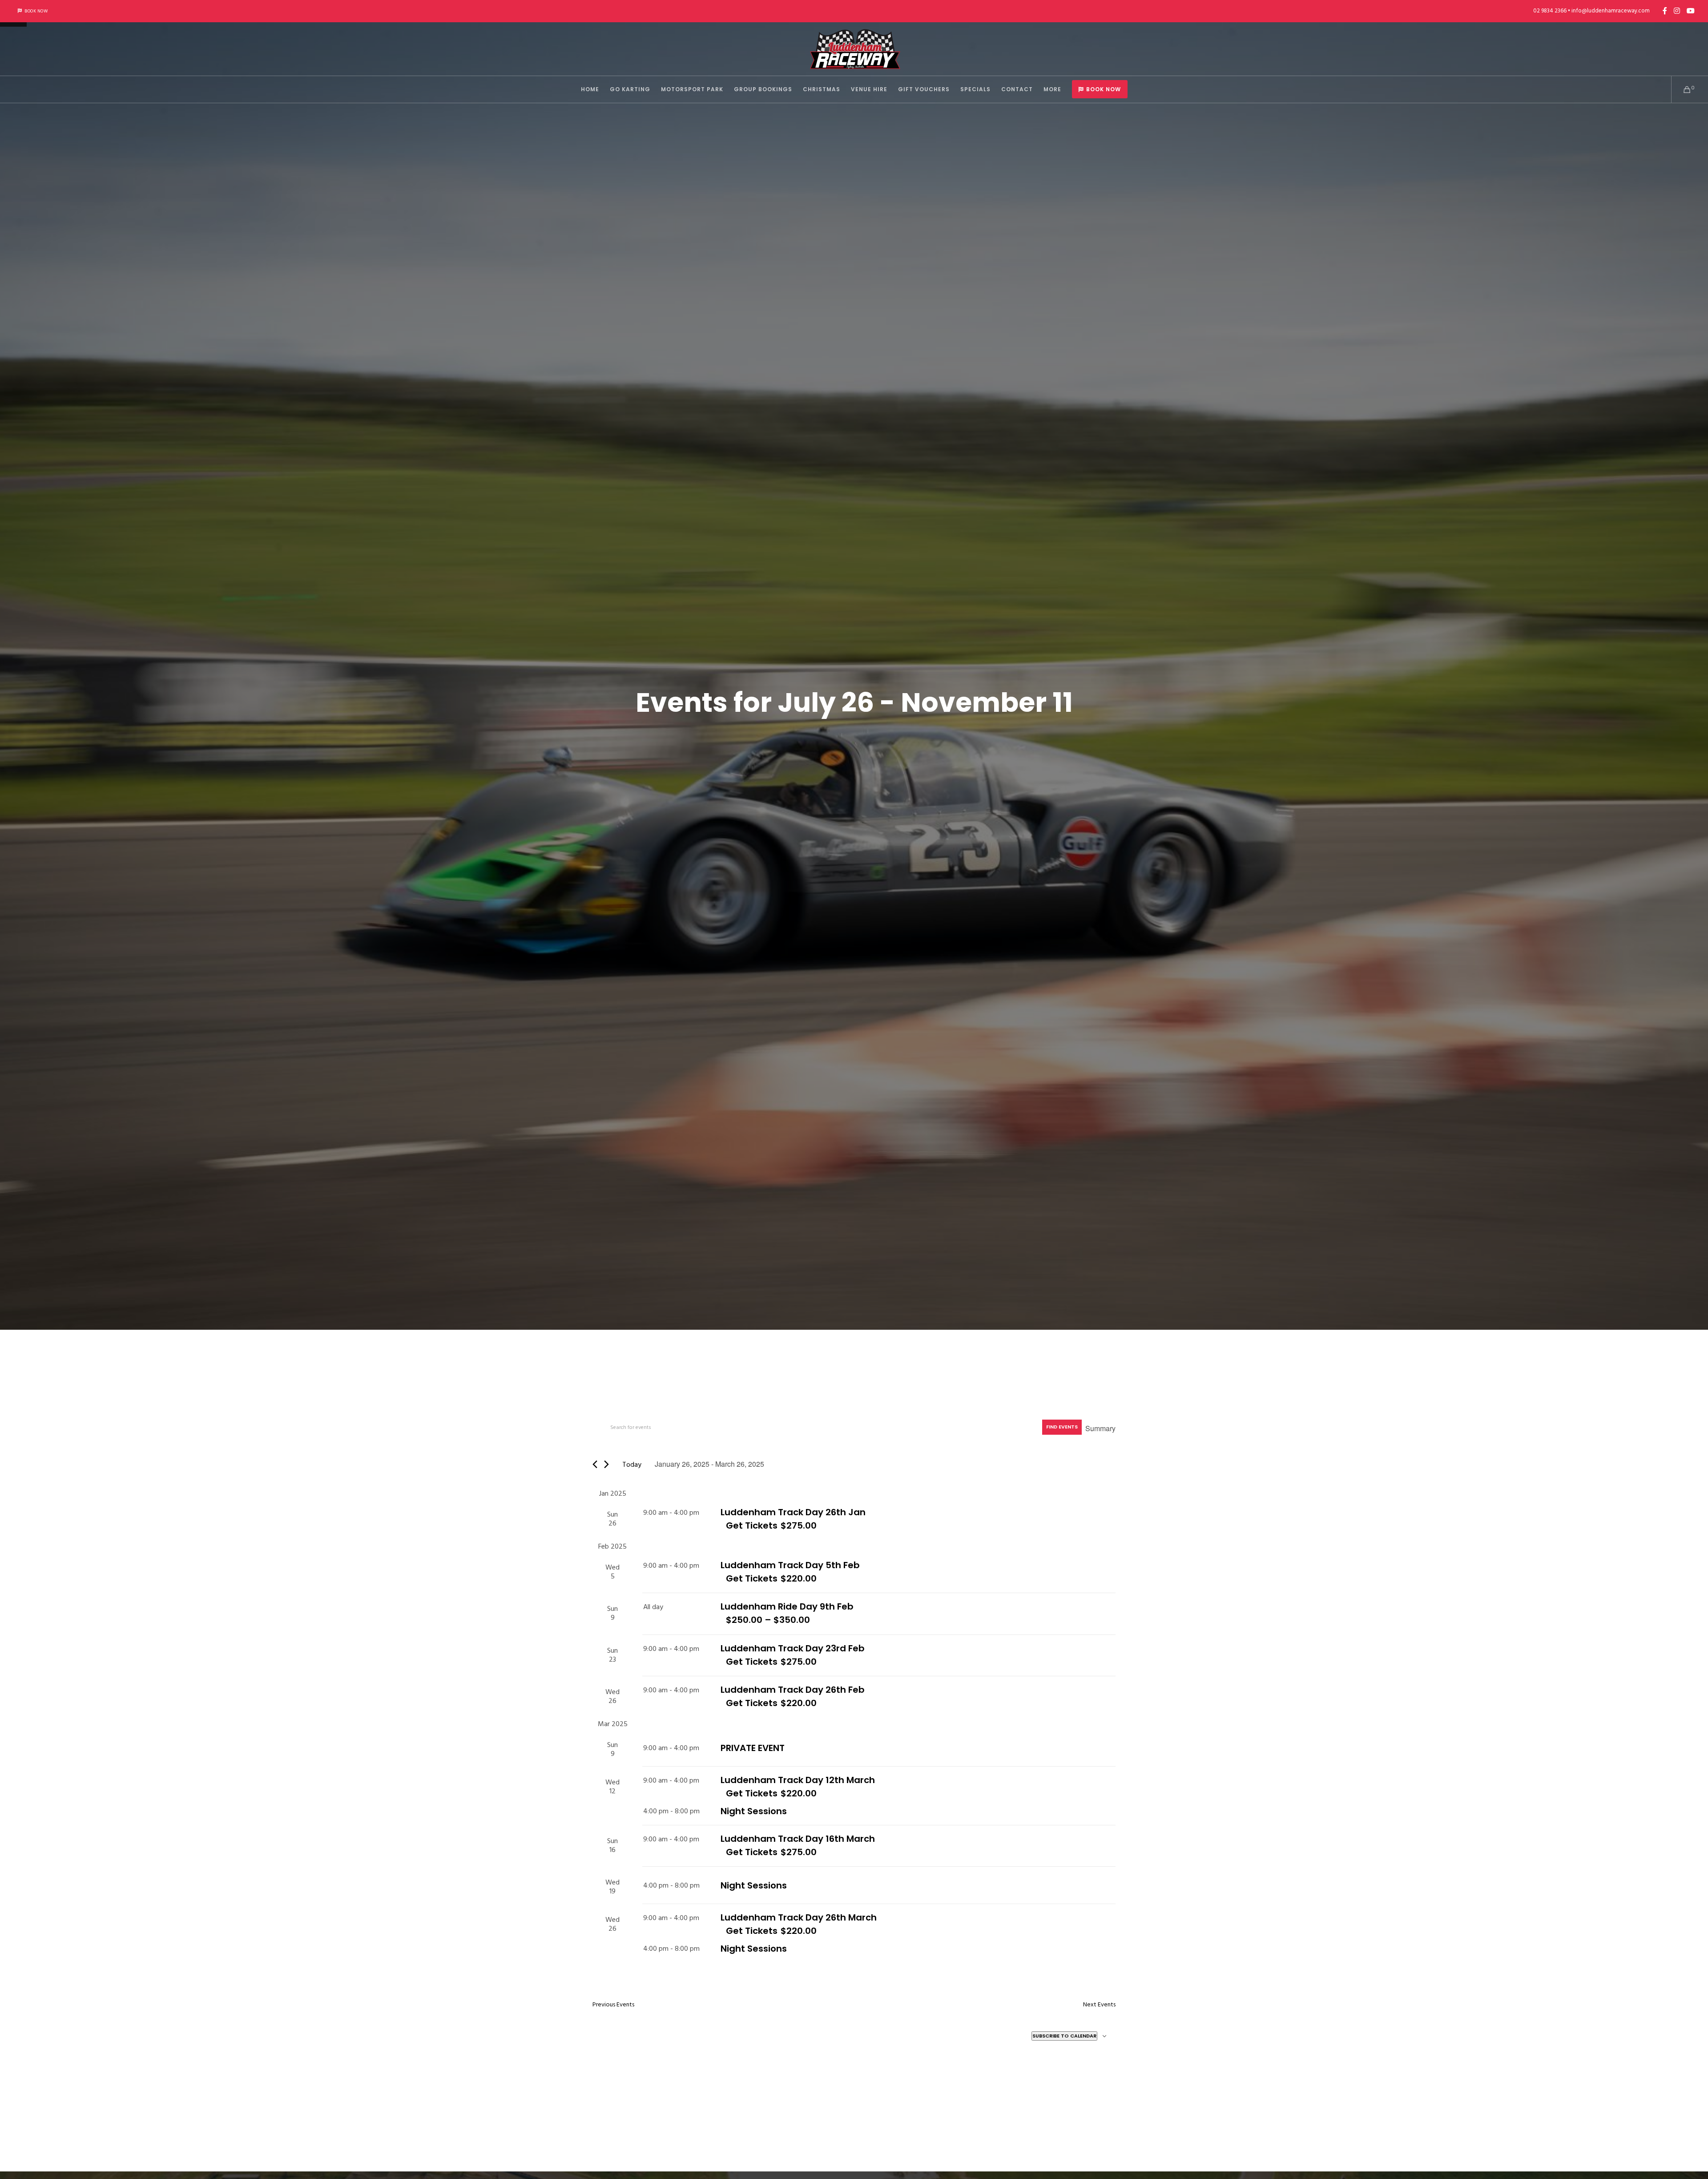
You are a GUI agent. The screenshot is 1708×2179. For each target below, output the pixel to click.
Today (632, 1465)
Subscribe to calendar (1064, 2036)
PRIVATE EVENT (753, 1748)
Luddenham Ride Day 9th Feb (787, 1606)
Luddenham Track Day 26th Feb (793, 1690)
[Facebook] (1665, 11)
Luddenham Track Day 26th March (799, 1917)
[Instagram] (1677, 11)
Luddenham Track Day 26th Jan (793, 1512)
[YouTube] (1691, 11)
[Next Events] (606, 1464)
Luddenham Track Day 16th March (798, 1839)
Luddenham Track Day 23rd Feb (793, 1648)
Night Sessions (754, 1811)
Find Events (1062, 1427)
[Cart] (1682, 89)
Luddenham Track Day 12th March (798, 1780)
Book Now (36, 11)
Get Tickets (752, 1525)
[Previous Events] (595, 1464)
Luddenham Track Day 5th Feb (790, 1565)
